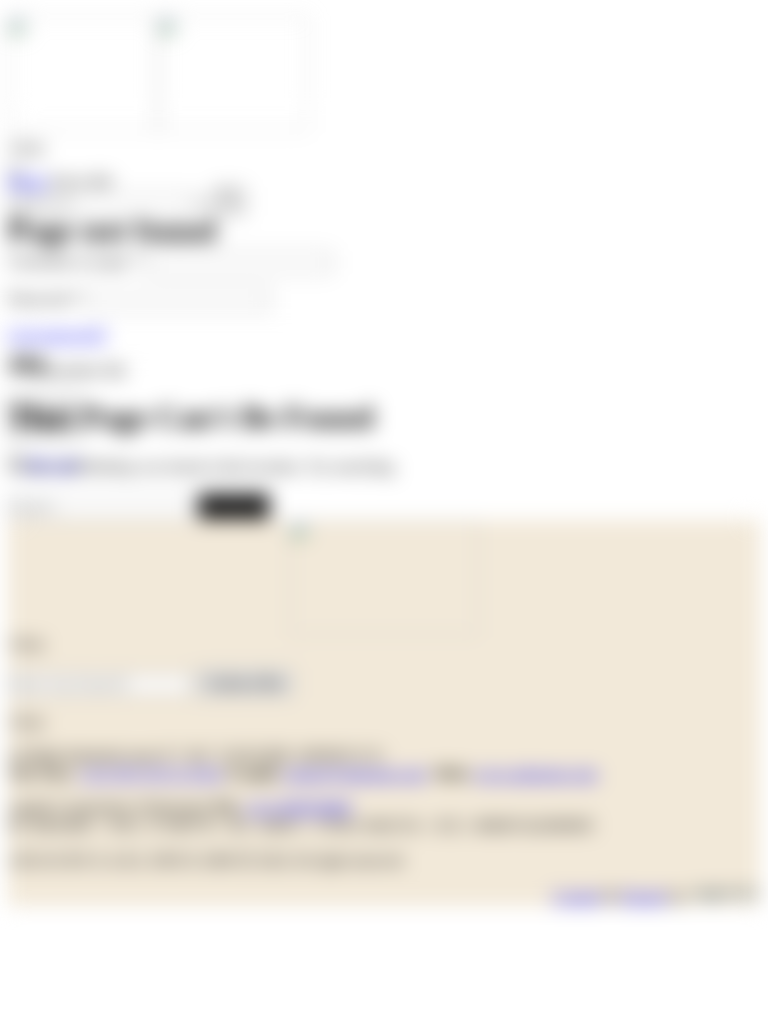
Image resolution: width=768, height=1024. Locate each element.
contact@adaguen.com (354, 773)
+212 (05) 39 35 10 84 (150, 773)
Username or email (75, 261)
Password (44, 298)
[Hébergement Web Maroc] (725, 896)
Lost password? (57, 334)
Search (233, 505)
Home (27, 181)
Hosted (643, 896)
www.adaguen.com (535, 773)
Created (576, 896)
